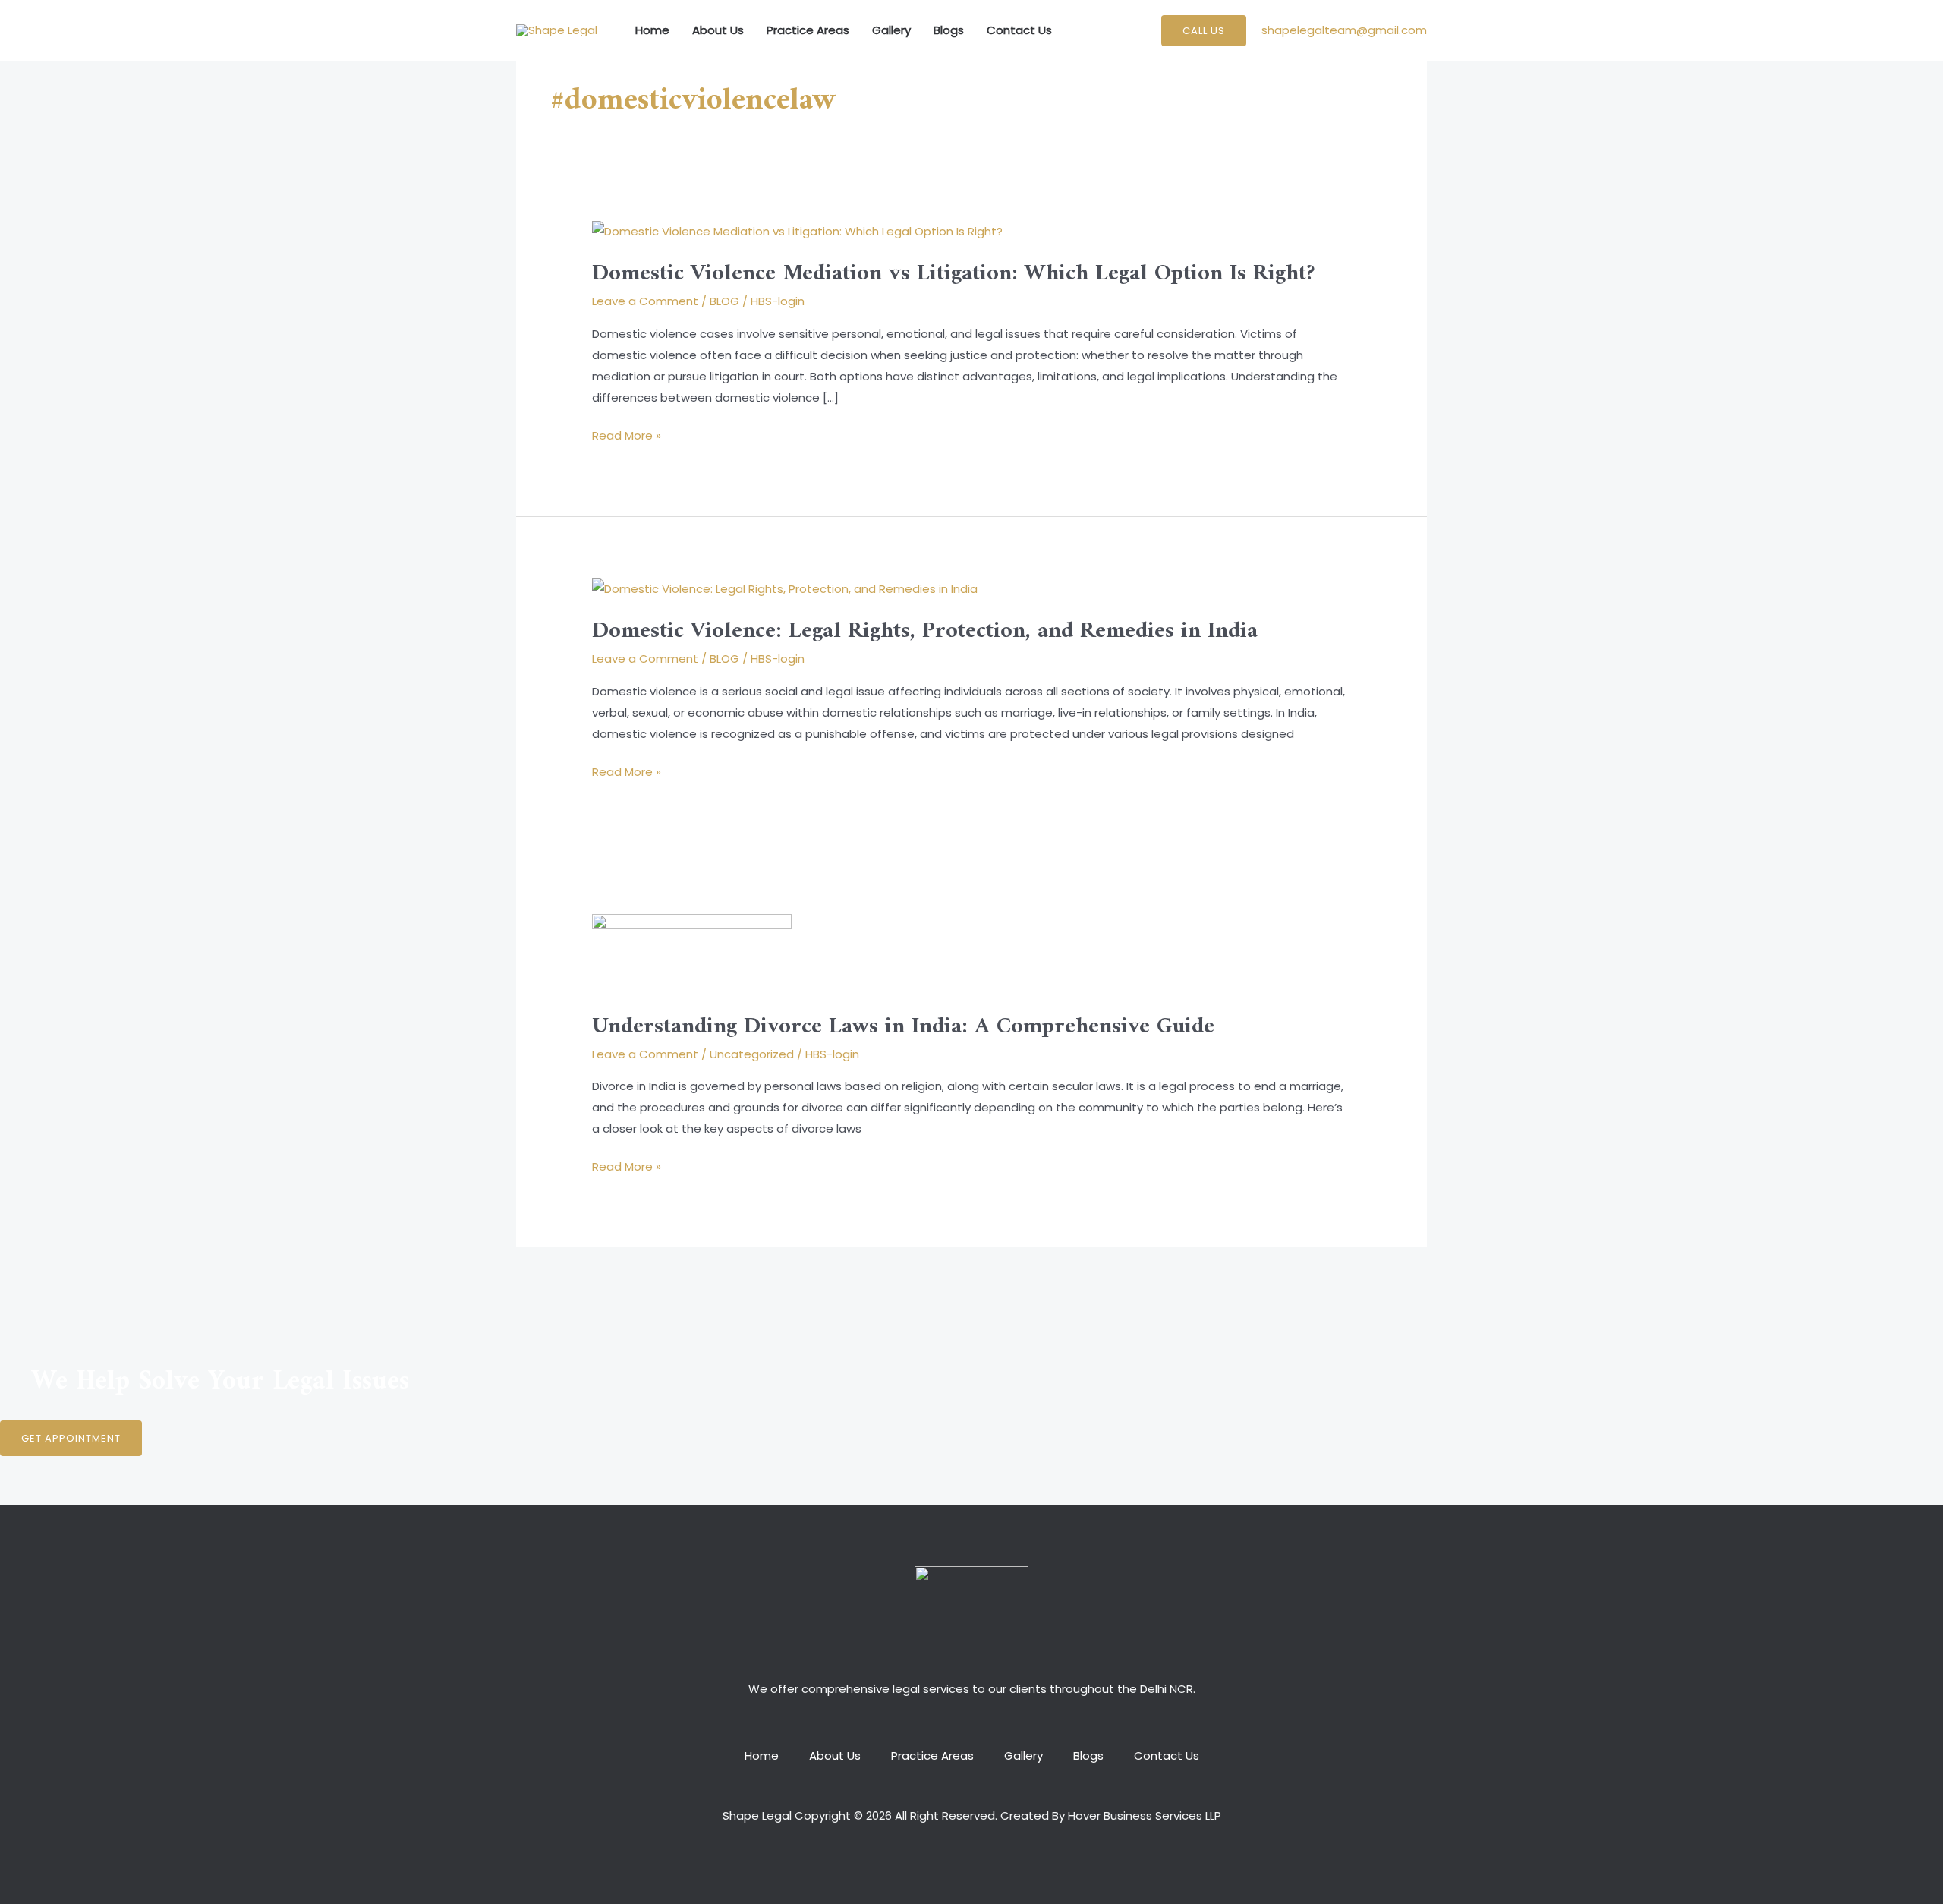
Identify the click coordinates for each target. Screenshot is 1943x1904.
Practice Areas (808, 30)
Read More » (627, 434)
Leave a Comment (645, 301)
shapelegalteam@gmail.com (1344, 30)
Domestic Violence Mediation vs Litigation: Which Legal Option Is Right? (953, 274)
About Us (718, 30)
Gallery (891, 30)
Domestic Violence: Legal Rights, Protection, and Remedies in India (925, 631)
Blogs (949, 30)
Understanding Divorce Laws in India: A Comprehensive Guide (903, 1027)
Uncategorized (752, 1054)
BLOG (724, 301)
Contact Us (1019, 30)
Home (652, 30)
